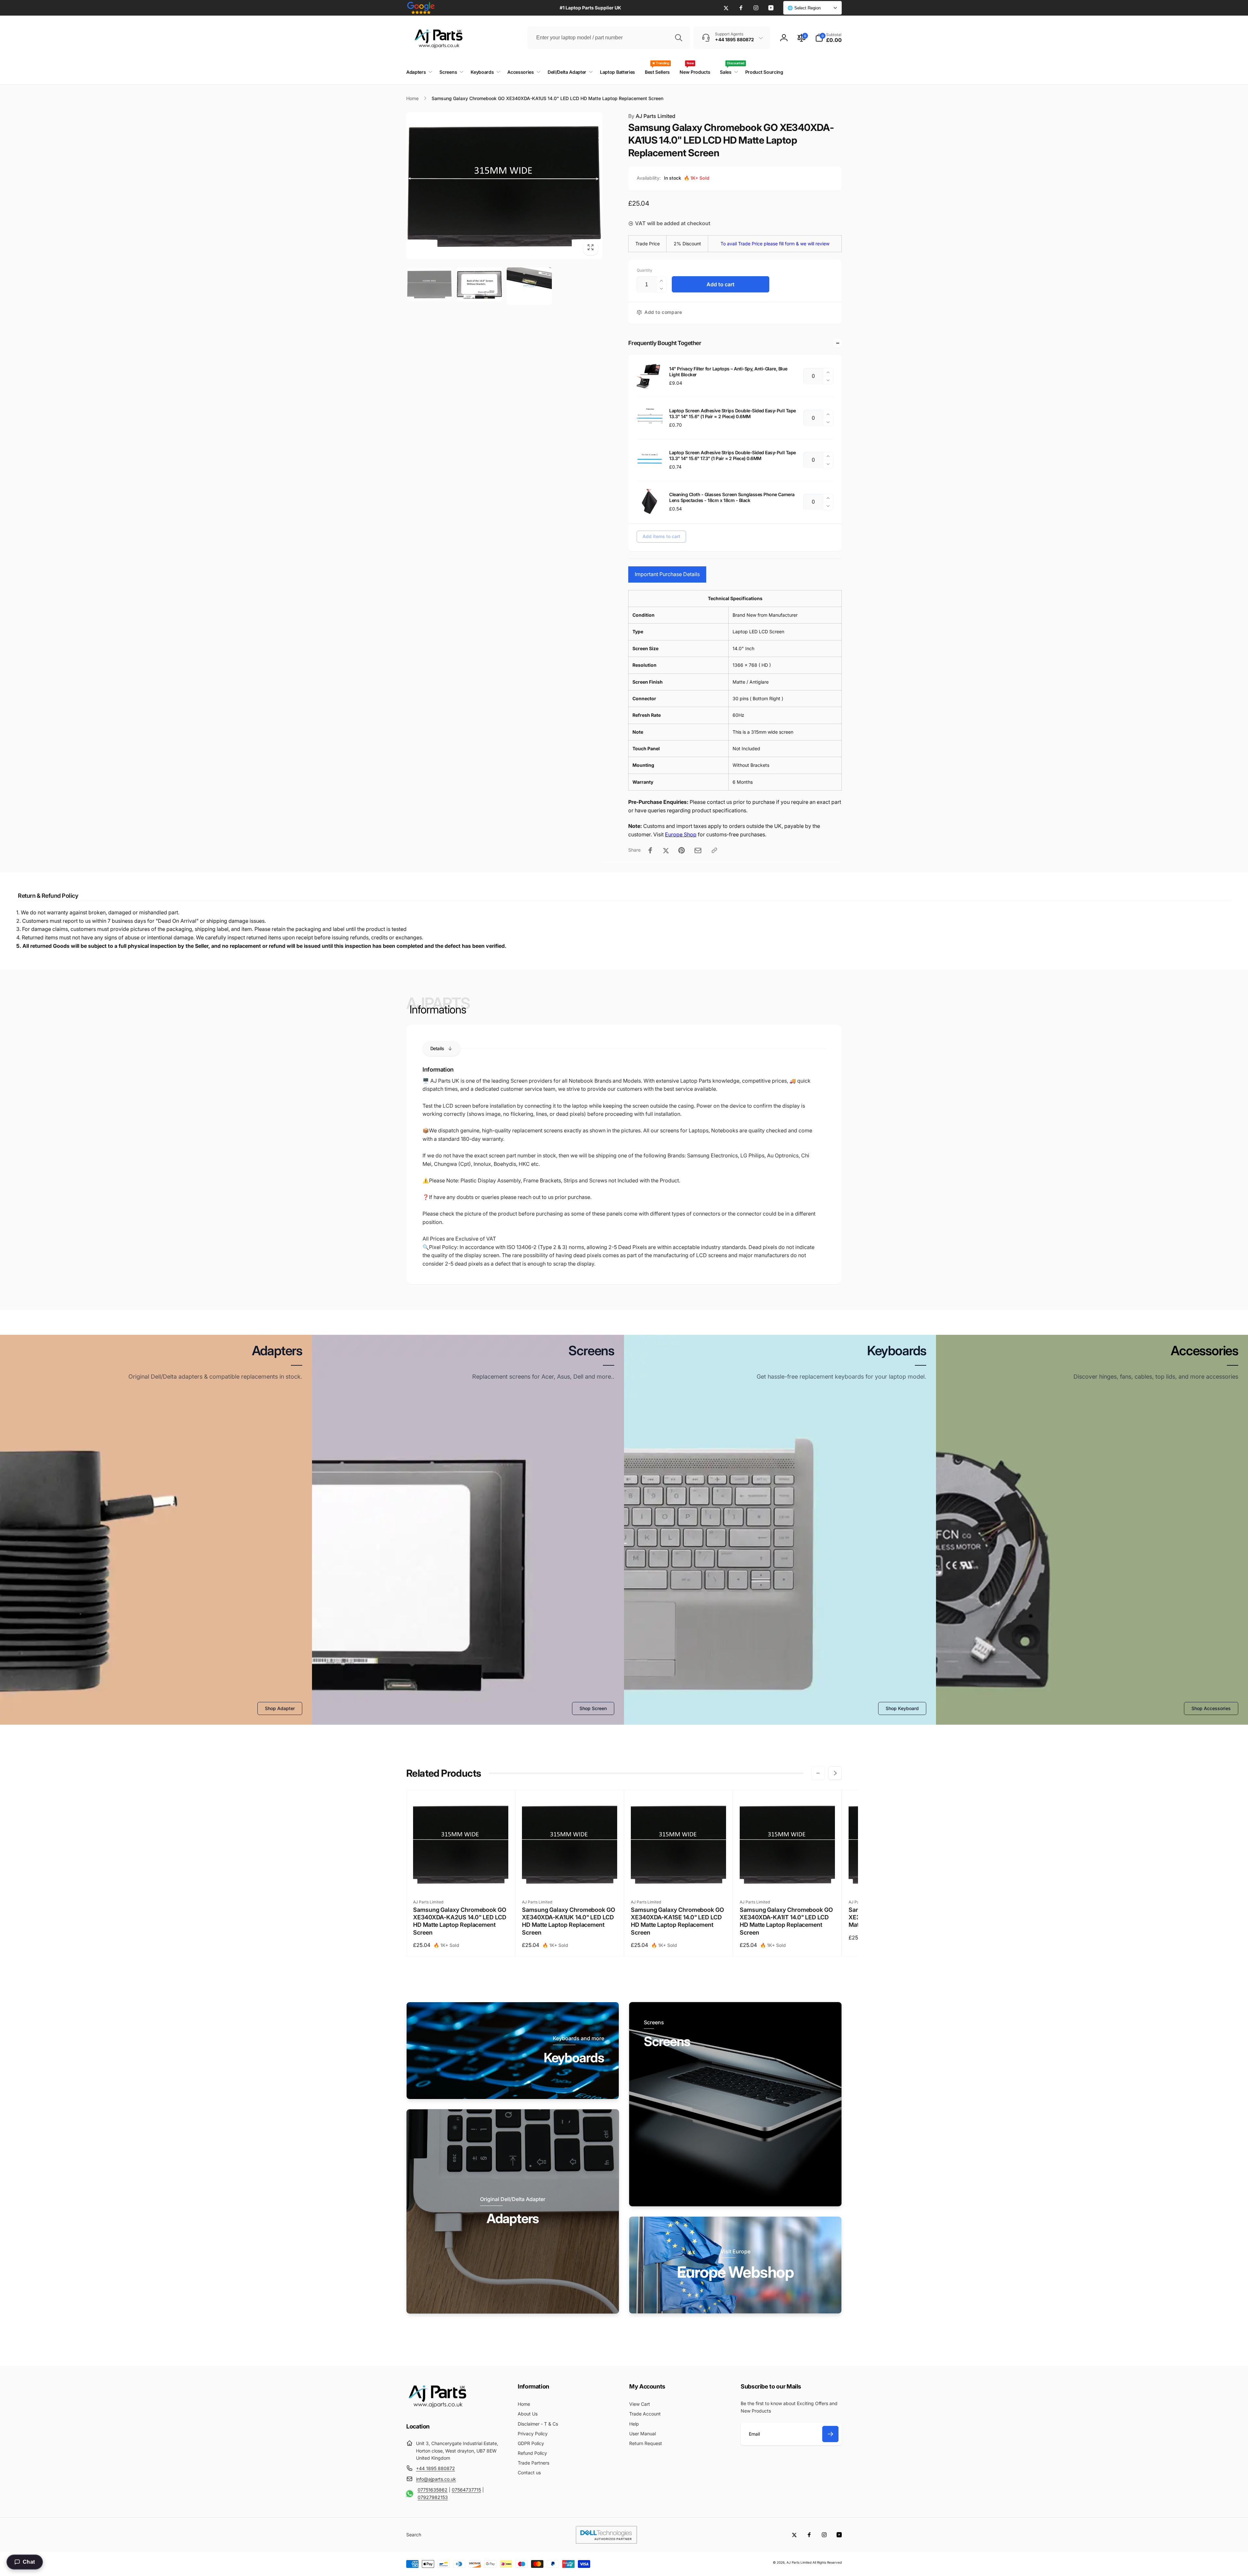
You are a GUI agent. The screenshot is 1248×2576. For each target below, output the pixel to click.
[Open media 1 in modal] (504, 186)
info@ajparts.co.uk (436, 2479)
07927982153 (433, 2497)
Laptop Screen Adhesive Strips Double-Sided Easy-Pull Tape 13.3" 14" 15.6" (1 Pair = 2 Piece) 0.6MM (733, 413)
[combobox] (609, 38)
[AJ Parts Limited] (437, 2408)
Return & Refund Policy (48, 896)
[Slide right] (835, 1773)
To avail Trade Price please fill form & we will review (775, 244)
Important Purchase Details (667, 574)
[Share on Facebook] (650, 850)
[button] (828, 38)
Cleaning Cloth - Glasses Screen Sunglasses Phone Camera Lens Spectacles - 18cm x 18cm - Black (732, 497)
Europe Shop (681, 834)
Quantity (644, 270)
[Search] (679, 38)
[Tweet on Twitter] (666, 850)
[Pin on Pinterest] (682, 850)
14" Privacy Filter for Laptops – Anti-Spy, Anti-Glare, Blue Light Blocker (728, 372)
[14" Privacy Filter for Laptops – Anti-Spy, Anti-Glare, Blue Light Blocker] (650, 376)
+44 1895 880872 (435, 2468)
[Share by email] (698, 850)
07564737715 (466, 2490)
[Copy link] (714, 850)
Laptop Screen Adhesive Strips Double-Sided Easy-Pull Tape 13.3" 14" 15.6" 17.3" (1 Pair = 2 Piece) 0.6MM (733, 455)
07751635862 (433, 2490)
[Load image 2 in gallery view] (479, 284)
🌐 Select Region (804, 8)
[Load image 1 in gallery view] (429, 284)
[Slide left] (818, 1773)
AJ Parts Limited (652, 116)
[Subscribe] (830, 2434)
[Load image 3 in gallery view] (529, 286)
